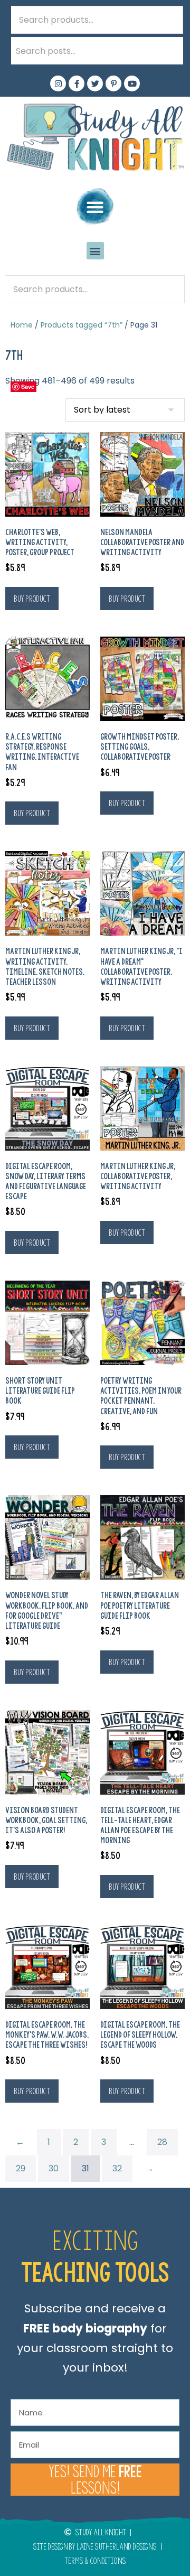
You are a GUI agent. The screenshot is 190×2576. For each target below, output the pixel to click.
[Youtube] (132, 83)
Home (22, 325)
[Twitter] (95, 83)
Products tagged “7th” (82, 325)
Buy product (32, 599)
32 (117, 2168)
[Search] (169, 51)
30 (54, 2168)
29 (21, 2168)
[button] (95, 207)
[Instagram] (58, 83)
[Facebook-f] (77, 83)
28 (162, 2142)
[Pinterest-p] (113, 83)
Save (28, 386)
